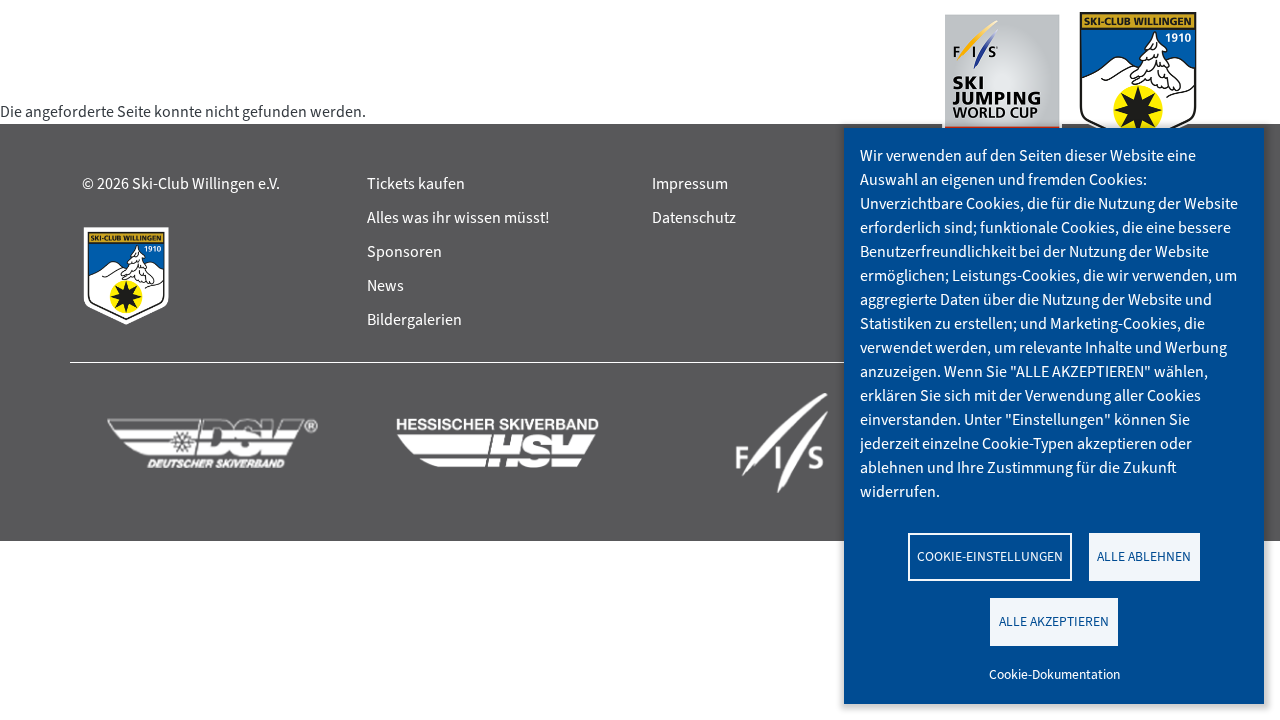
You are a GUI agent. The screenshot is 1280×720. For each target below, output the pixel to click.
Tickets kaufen (416, 183)
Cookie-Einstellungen (990, 556)
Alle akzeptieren (1054, 621)
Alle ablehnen (1144, 556)
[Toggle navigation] (101, 84)
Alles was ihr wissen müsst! (458, 217)
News (385, 285)
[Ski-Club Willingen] (1138, 84)
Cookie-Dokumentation (1054, 674)
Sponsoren (404, 251)
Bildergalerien (414, 319)
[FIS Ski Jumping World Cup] (1002, 84)
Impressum (690, 183)
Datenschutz (694, 217)
